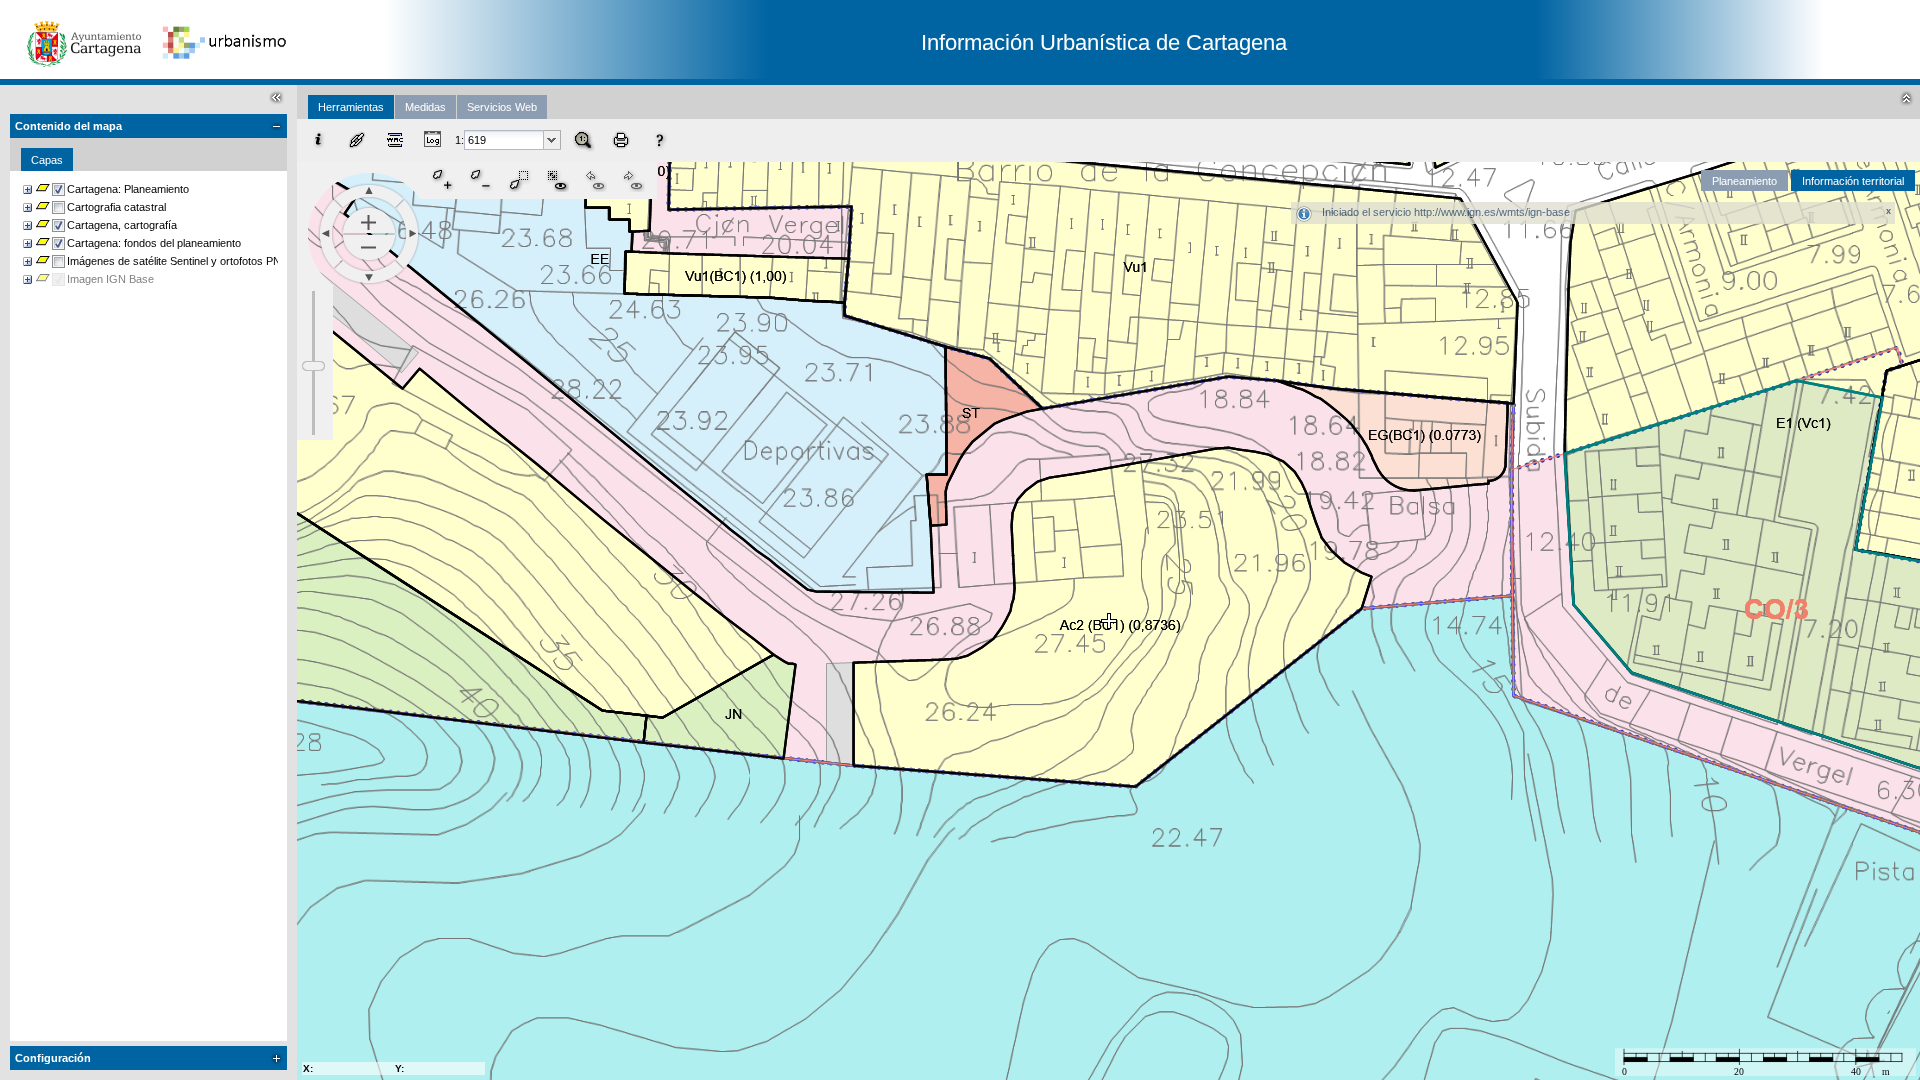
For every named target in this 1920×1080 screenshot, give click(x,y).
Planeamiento (1744, 181)
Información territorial (1853, 181)
